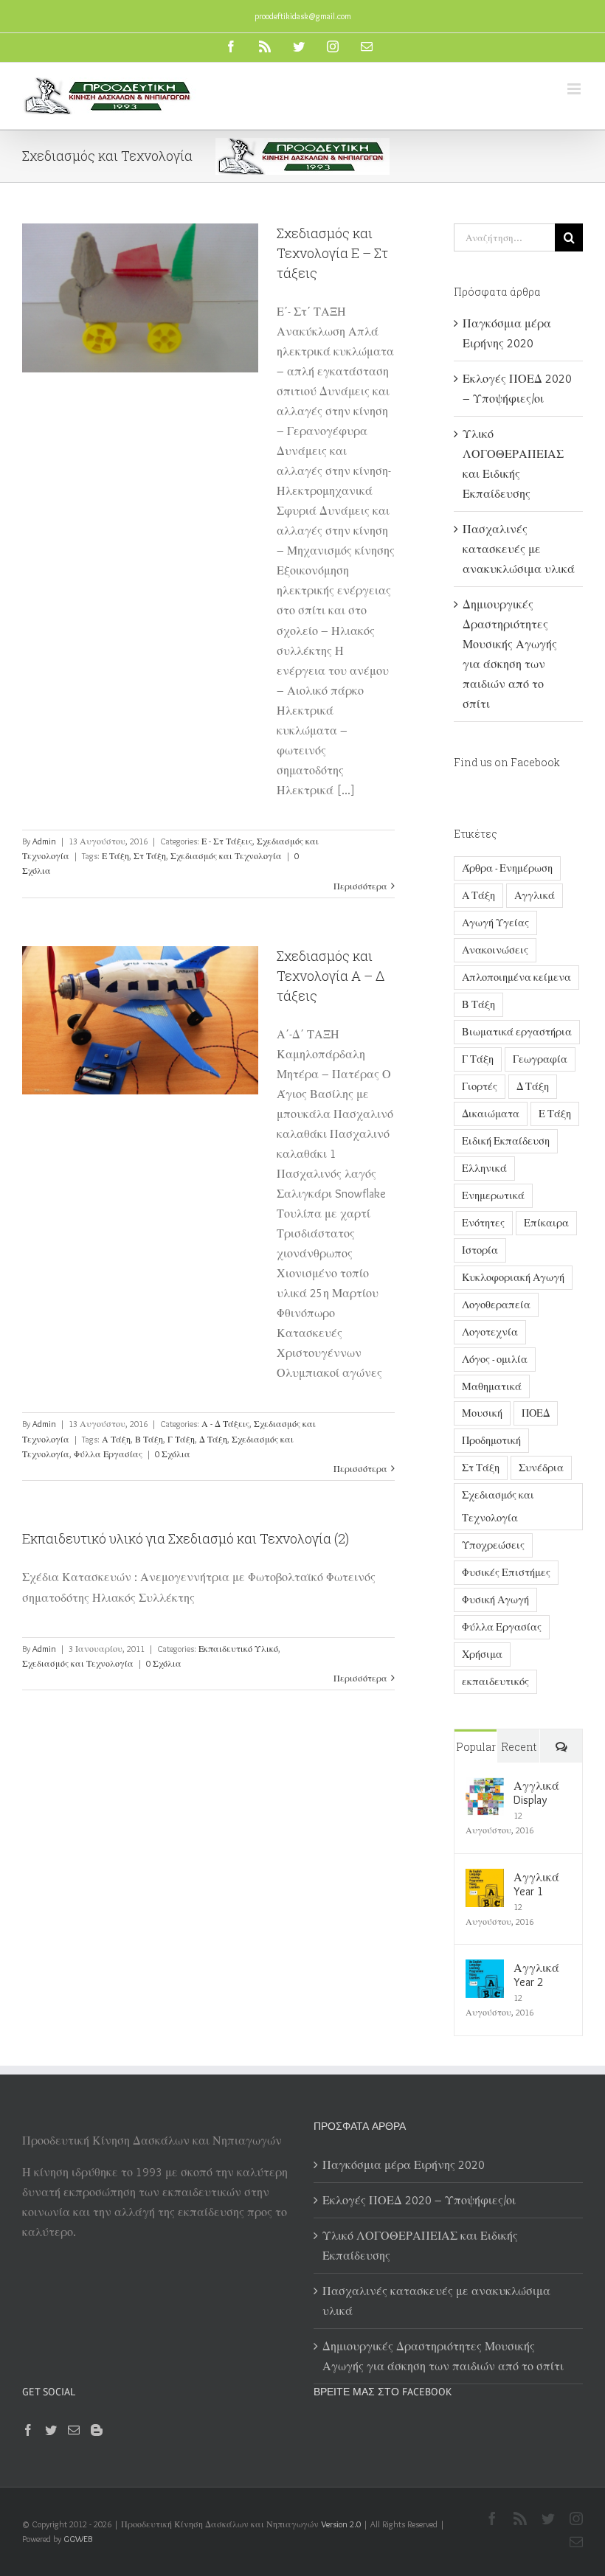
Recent (519, 1747)
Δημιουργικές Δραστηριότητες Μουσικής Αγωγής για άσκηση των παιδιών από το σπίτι (445, 2356)
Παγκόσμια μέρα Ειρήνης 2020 (404, 2165)
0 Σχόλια (173, 1454)
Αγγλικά (535, 895)
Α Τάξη (116, 1439)
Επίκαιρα (546, 1223)
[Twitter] (51, 2430)
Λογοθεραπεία (496, 1305)
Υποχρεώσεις (493, 1545)
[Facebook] (28, 2430)
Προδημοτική (491, 1440)
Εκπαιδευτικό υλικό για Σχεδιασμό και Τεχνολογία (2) (186, 1538)
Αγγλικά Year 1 (536, 1884)
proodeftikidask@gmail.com (303, 16)
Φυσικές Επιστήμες (506, 1572)
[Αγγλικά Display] (485, 1787)
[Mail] (74, 2430)
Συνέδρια (541, 1468)
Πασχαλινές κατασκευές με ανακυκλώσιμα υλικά (519, 549)
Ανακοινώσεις (495, 950)
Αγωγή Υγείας (495, 923)
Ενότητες (483, 1223)
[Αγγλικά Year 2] (485, 1969)
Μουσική (482, 1413)
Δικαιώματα (491, 1114)
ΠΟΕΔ (536, 1413)
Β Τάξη (149, 1439)
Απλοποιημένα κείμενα (516, 977)
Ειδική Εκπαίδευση (506, 1141)
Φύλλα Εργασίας (108, 1454)
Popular (476, 1747)
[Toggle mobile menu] (575, 89)
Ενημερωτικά (493, 1195)
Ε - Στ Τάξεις (227, 841)
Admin (44, 841)
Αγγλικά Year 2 (536, 1975)
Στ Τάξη (150, 856)
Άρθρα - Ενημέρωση (507, 868)
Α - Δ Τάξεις (225, 1424)
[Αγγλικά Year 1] (485, 1879)
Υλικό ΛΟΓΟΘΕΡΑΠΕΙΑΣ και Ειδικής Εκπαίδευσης (420, 2246)
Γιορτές (480, 1086)
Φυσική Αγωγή (495, 1600)
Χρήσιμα (482, 1654)
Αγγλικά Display (536, 1793)
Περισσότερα (360, 886)
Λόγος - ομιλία (495, 1359)
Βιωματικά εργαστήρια (517, 1032)
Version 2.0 (341, 2524)
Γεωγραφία (540, 1059)
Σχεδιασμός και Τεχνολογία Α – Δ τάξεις (331, 976)
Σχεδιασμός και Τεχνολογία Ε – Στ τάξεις (332, 253)
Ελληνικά (484, 1168)
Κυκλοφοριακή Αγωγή (513, 1277)
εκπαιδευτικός (495, 1681)
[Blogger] (97, 2430)
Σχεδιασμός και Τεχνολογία (226, 856)
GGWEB (78, 2539)
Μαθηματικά (492, 1386)
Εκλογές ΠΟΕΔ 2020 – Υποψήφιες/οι (419, 2200)
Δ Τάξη (213, 1439)
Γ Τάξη (181, 1439)
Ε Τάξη (115, 856)
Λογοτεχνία (490, 1332)
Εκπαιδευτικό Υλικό (238, 1649)
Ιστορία (480, 1250)
